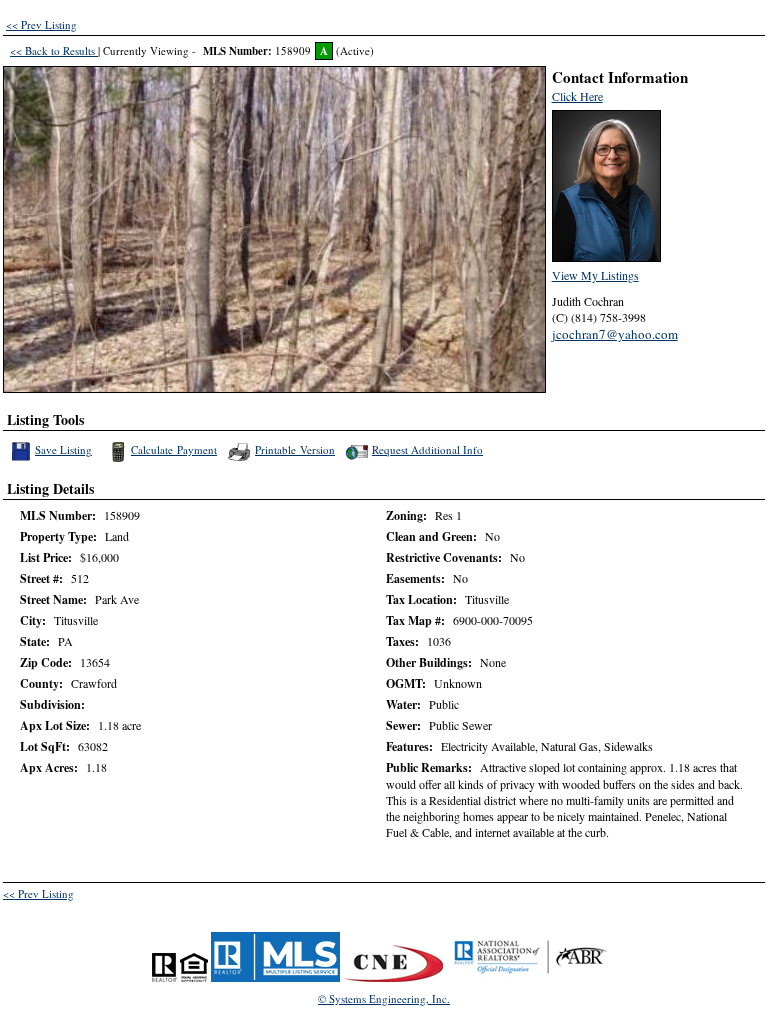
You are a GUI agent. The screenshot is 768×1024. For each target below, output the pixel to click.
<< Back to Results (54, 50)
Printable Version (295, 449)
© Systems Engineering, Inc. (384, 998)
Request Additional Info (427, 449)
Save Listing (64, 449)
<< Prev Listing (41, 24)
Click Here (577, 96)
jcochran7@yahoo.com (615, 334)
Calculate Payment (174, 449)
